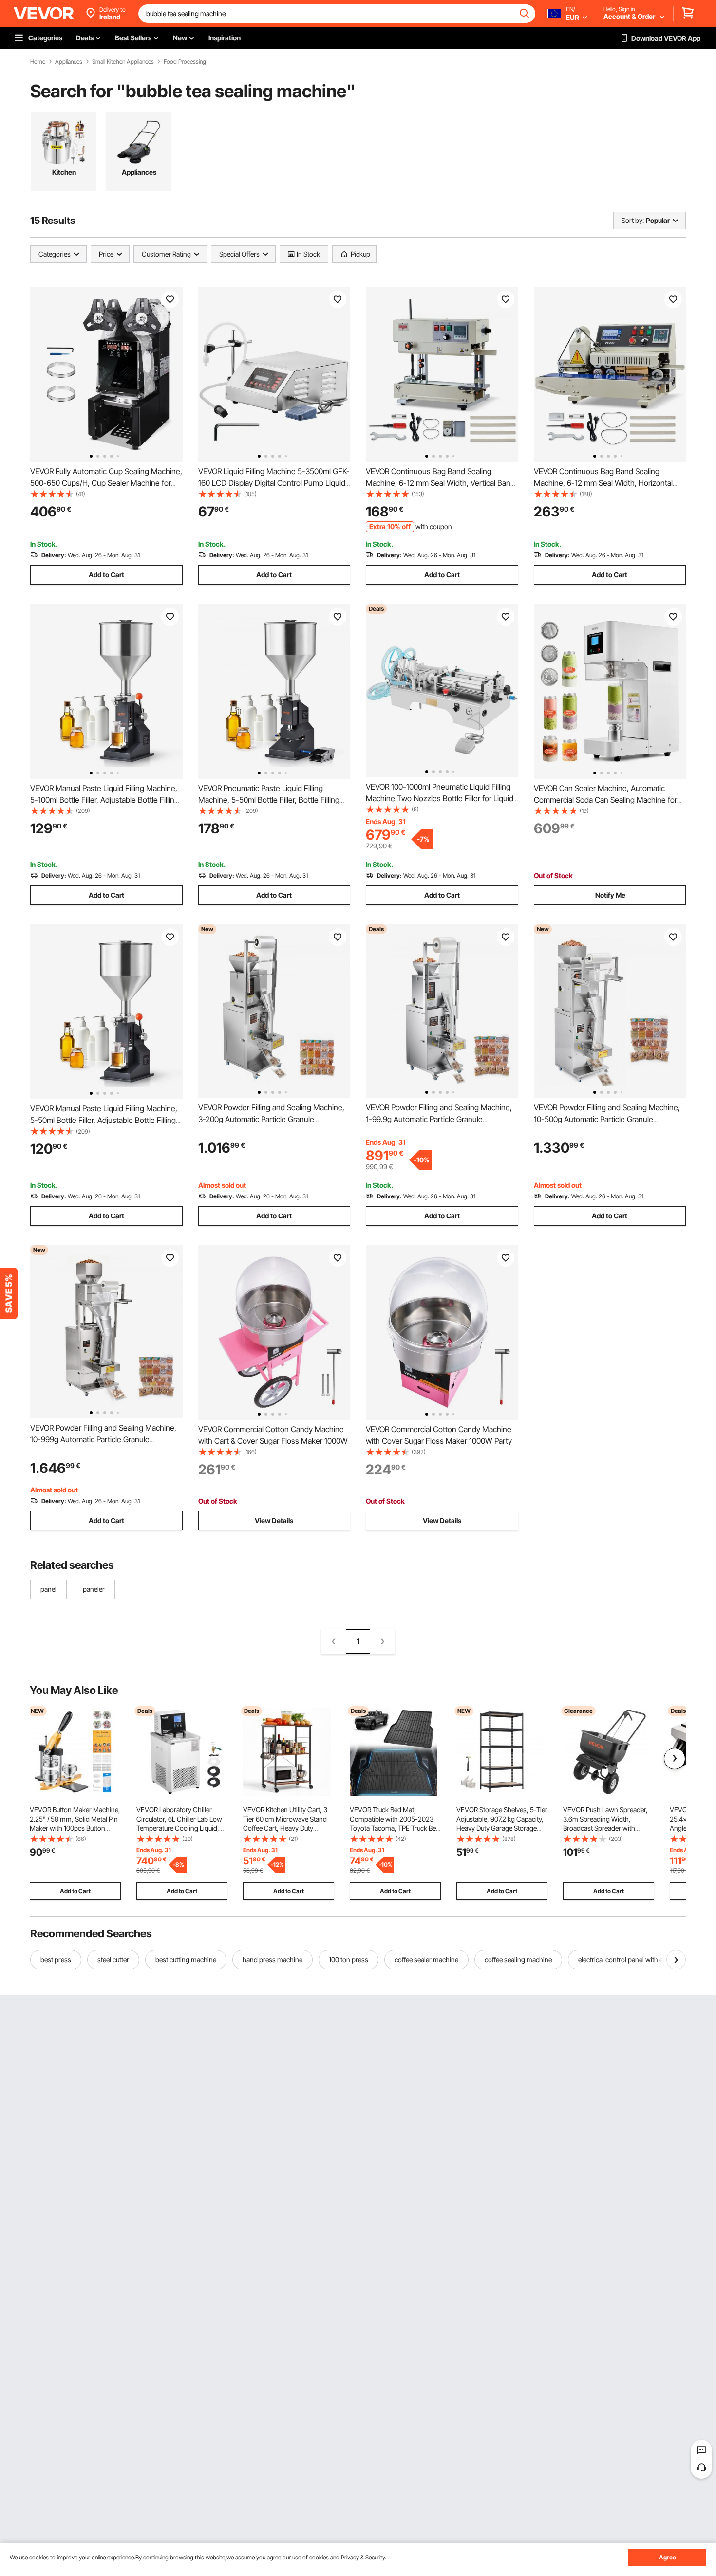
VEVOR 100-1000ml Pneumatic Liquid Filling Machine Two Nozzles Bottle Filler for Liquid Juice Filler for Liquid (440, 798)
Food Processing (185, 62)
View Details (274, 1520)
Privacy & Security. (364, 2557)
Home (38, 62)
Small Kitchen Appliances (123, 62)
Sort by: (633, 220)
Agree (668, 2557)
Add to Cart (106, 575)
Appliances (69, 62)
